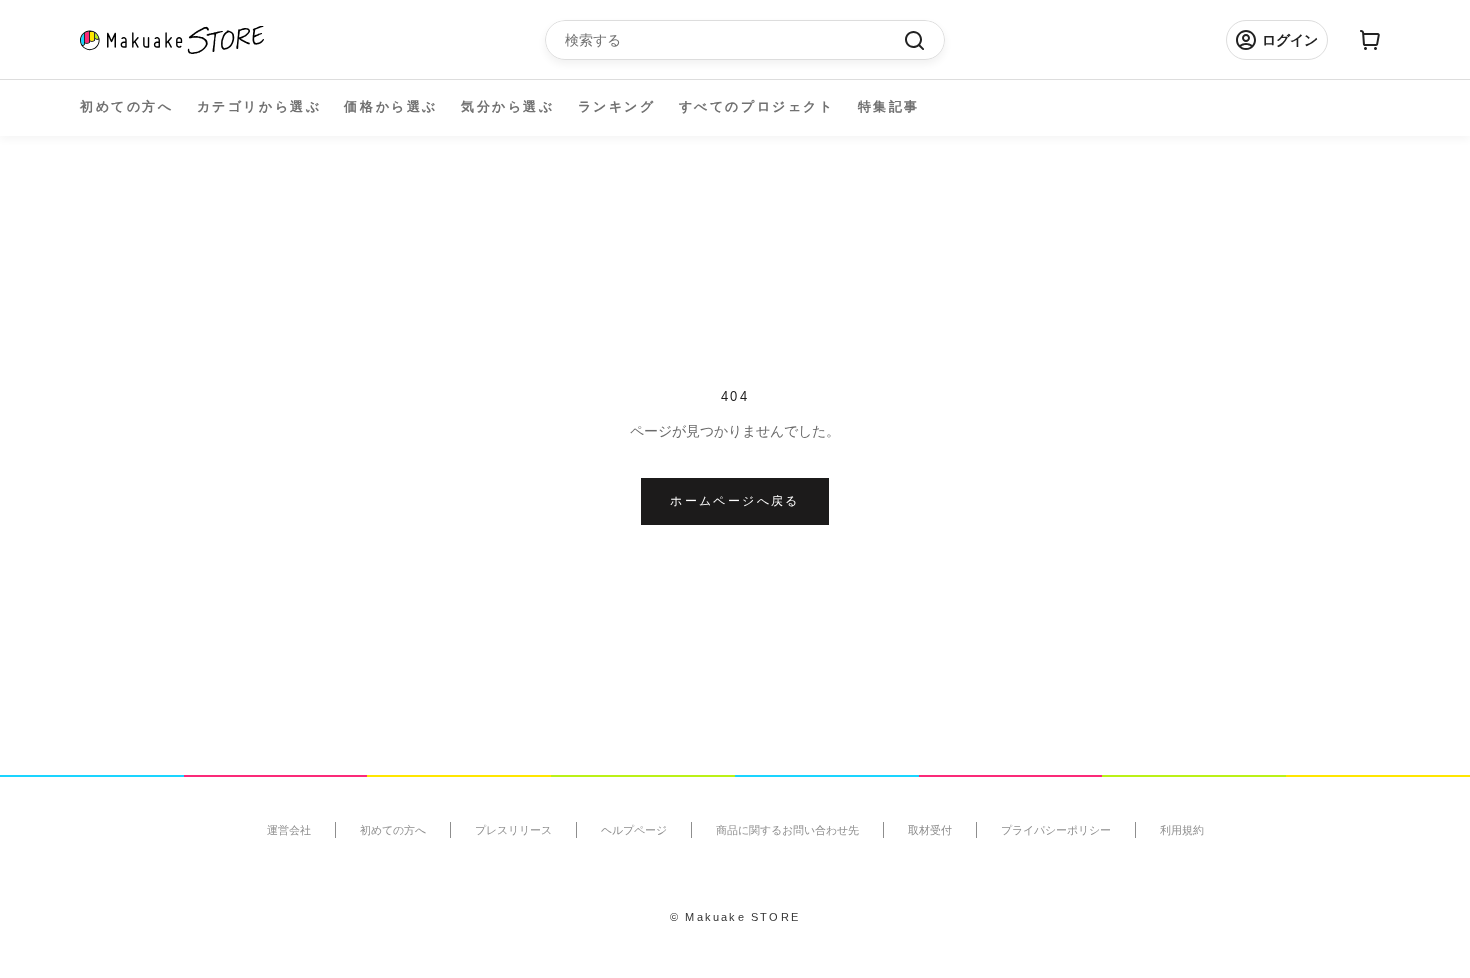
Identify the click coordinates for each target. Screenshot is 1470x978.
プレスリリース (513, 830)
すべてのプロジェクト (757, 106)
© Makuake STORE (735, 917)
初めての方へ (127, 106)
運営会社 (289, 830)
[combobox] (735, 40)
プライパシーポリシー (1056, 830)
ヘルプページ (634, 830)
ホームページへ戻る (735, 501)
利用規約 (1182, 830)
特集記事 (889, 106)
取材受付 (930, 830)
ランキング (617, 106)
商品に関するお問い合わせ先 (787, 830)
